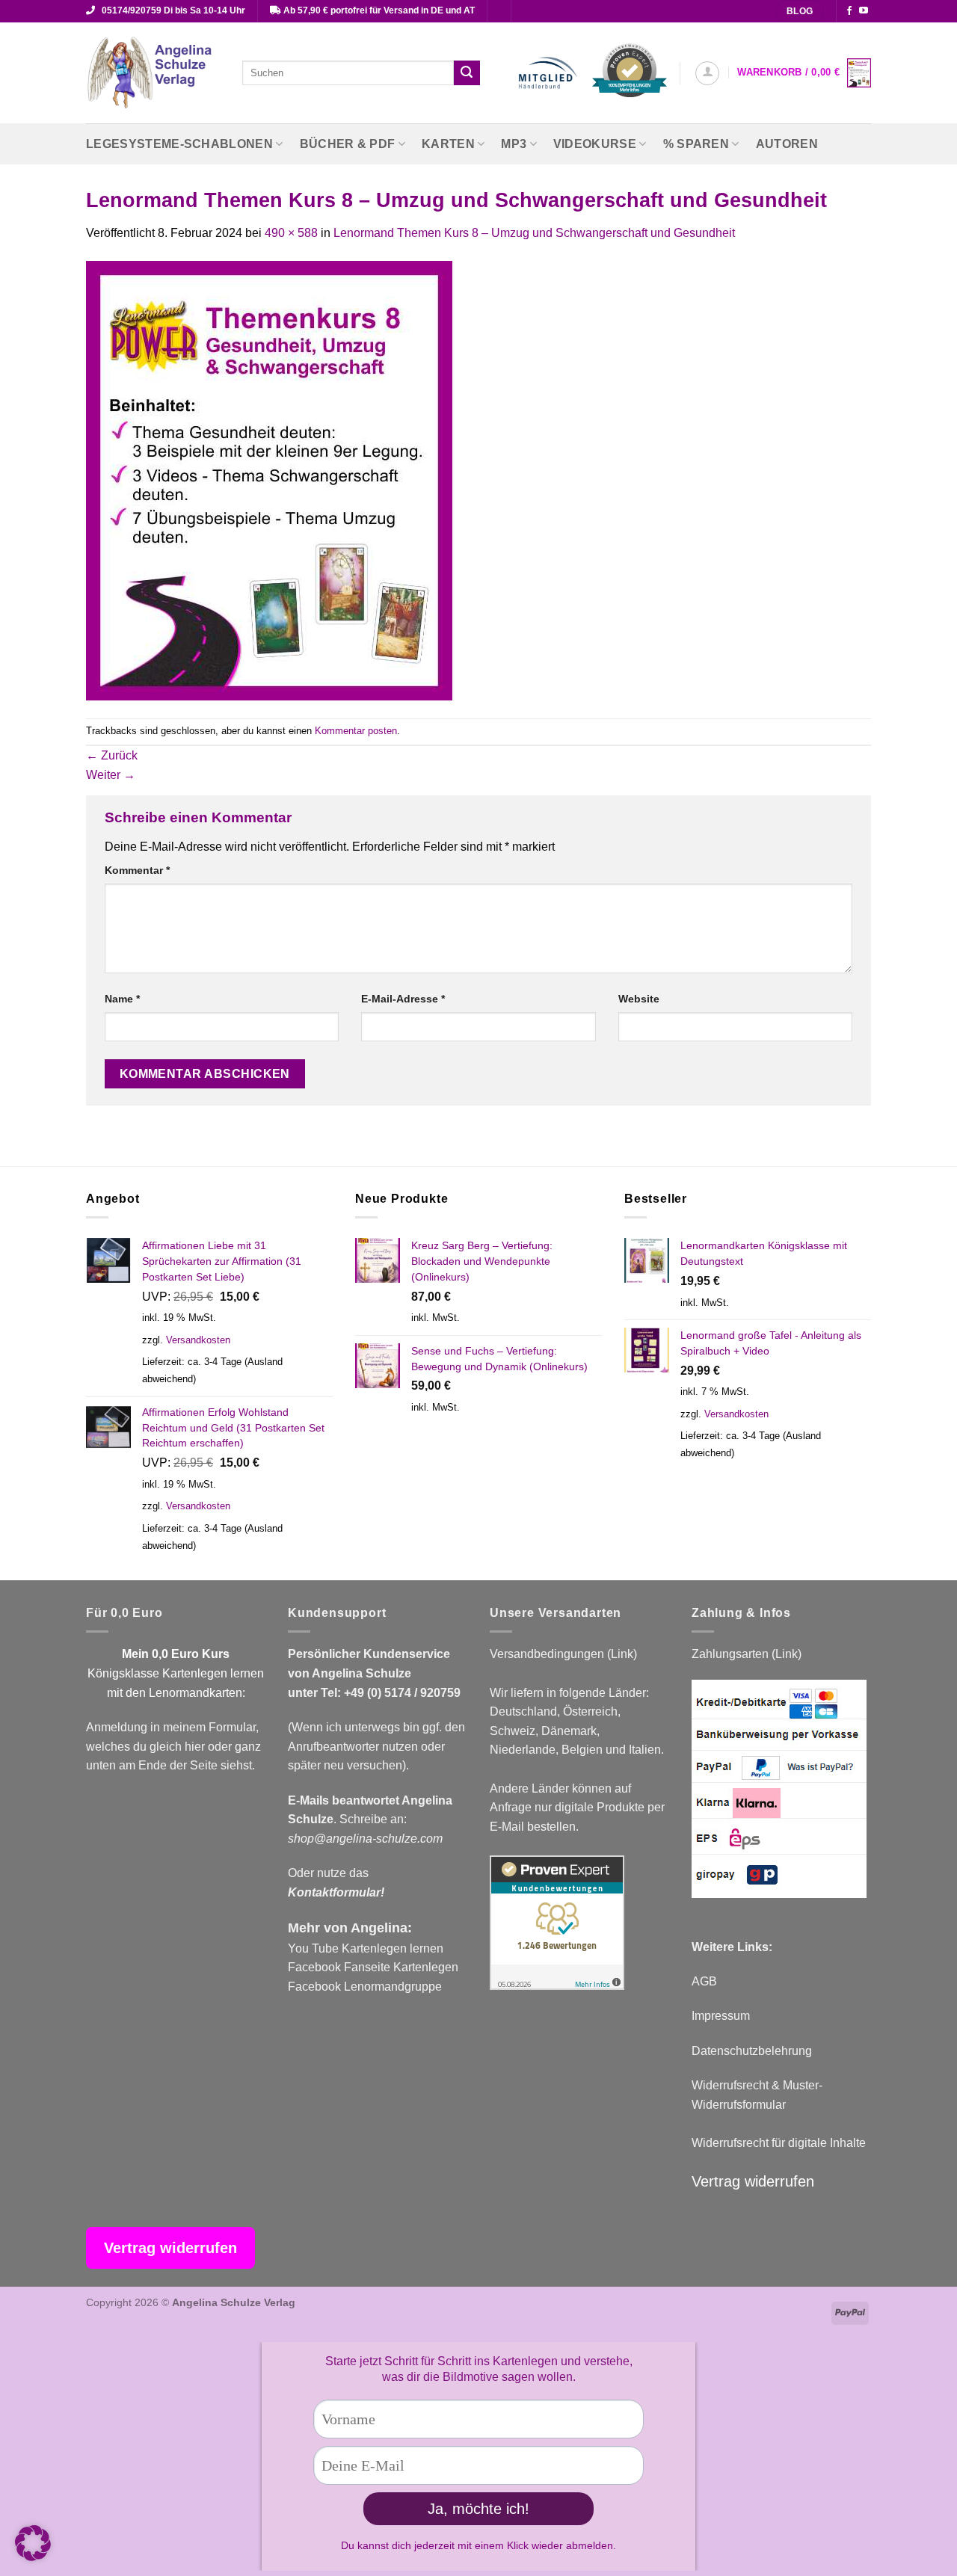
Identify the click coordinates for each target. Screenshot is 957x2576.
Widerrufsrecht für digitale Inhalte (779, 2143)
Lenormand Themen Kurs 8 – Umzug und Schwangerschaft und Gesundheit (534, 233)
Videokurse (595, 144)
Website (639, 999)
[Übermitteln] (467, 73)
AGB (704, 1981)
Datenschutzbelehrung (752, 2051)
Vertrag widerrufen (753, 2181)
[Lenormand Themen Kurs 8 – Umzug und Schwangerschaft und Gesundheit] (269, 480)
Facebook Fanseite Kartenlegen (373, 1967)
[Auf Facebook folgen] (849, 11)
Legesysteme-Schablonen (179, 144)
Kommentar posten (356, 731)
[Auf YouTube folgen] (864, 11)
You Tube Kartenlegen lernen (366, 1948)
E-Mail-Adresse (403, 999)
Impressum (721, 2016)
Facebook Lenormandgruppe (365, 1987)
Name (122, 999)
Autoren (787, 144)
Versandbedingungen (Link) (563, 1654)
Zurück (112, 755)
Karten (448, 144)
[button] (707, 73)
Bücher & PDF (348, 144)
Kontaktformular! (336, 1892)
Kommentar (137, 870)
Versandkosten (198, 1340)
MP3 (514, 144)
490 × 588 (291, 233)
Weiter (111, 775)
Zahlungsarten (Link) (747, 1654)
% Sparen (696, 144)
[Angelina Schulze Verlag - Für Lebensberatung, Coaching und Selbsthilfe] (153, 73)
